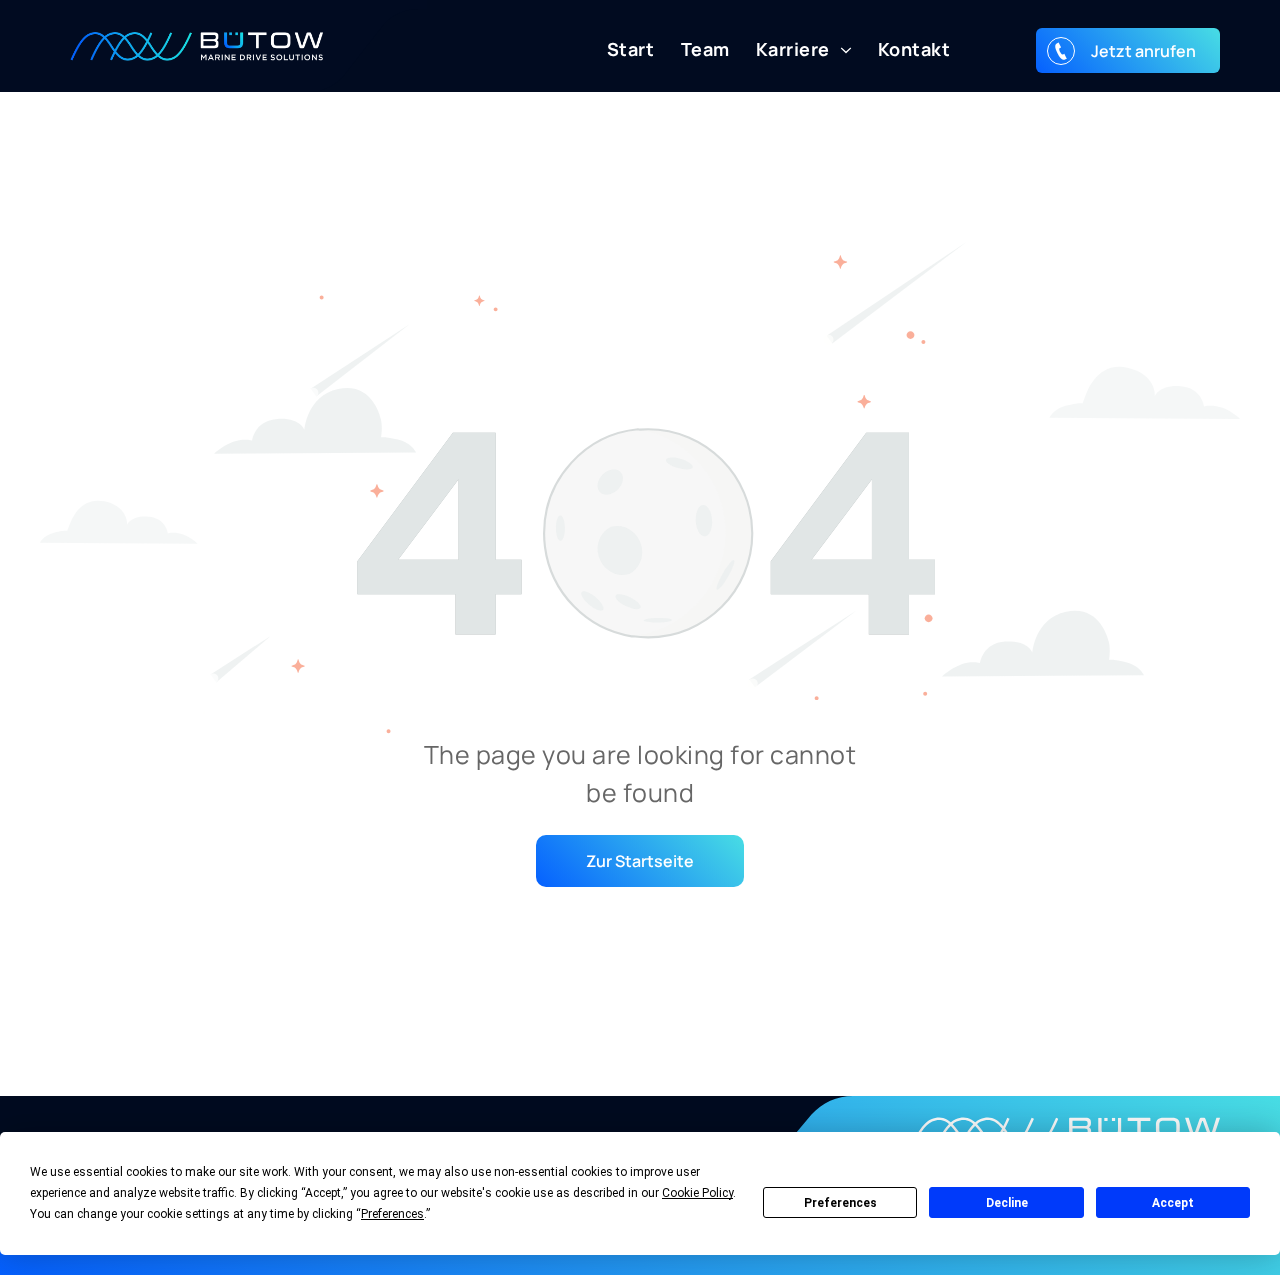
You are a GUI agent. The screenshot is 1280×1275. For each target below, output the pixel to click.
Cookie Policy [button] (697, 1193)
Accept (1173, 1203)
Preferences (840, 1203)
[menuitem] (618, 49)
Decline (1007, 1203)
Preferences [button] (392, 1214)
